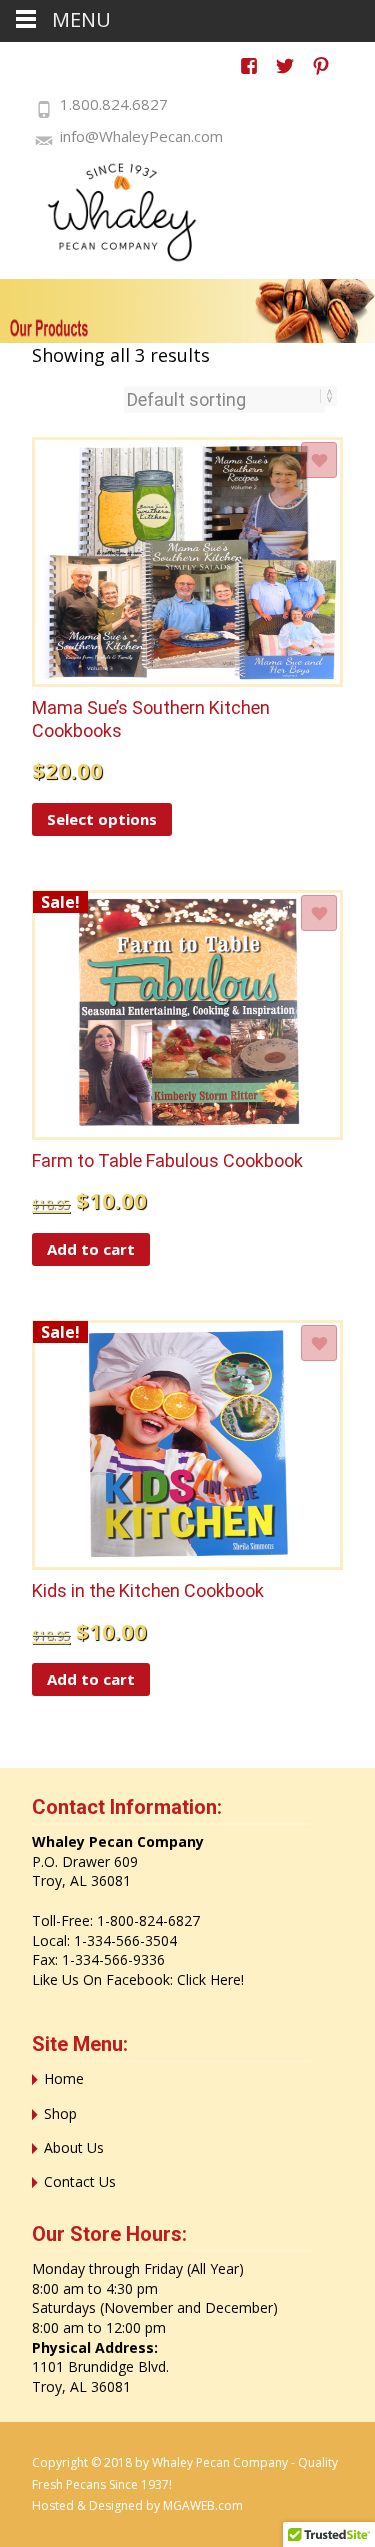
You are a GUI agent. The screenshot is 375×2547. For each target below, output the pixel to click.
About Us (74, 2147)
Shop (60, 2113)
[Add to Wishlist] (319, 460)
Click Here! (210, 1979)
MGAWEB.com (203, 2505)
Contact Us (80, 2181)
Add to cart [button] (91, 1249)
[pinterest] (321, 76)
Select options (102, 819)
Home (64, 2078)
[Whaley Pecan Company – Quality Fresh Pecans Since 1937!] (110, 212)
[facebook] (249, 76)
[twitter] (285, 76)
